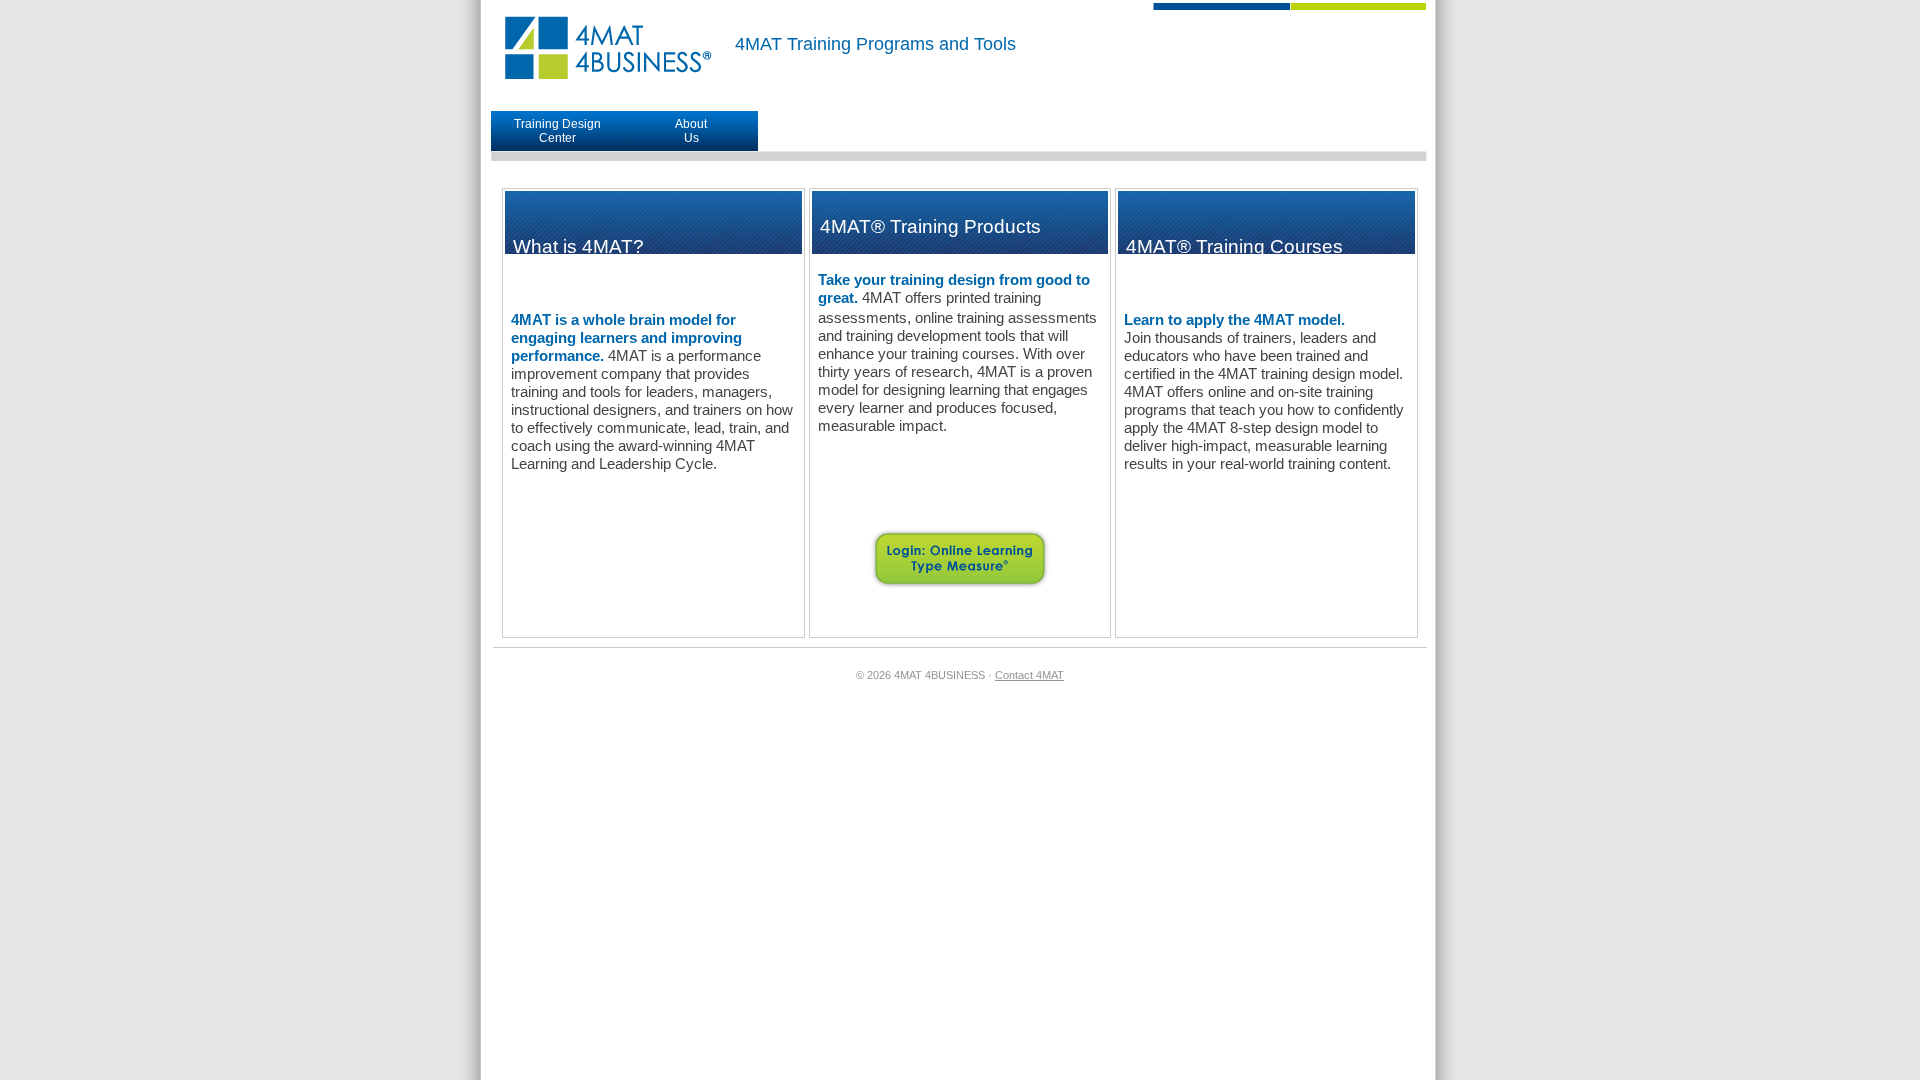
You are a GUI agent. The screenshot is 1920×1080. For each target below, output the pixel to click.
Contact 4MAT (1029, 675)
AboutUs (691, 131)
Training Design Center (557, 131)
